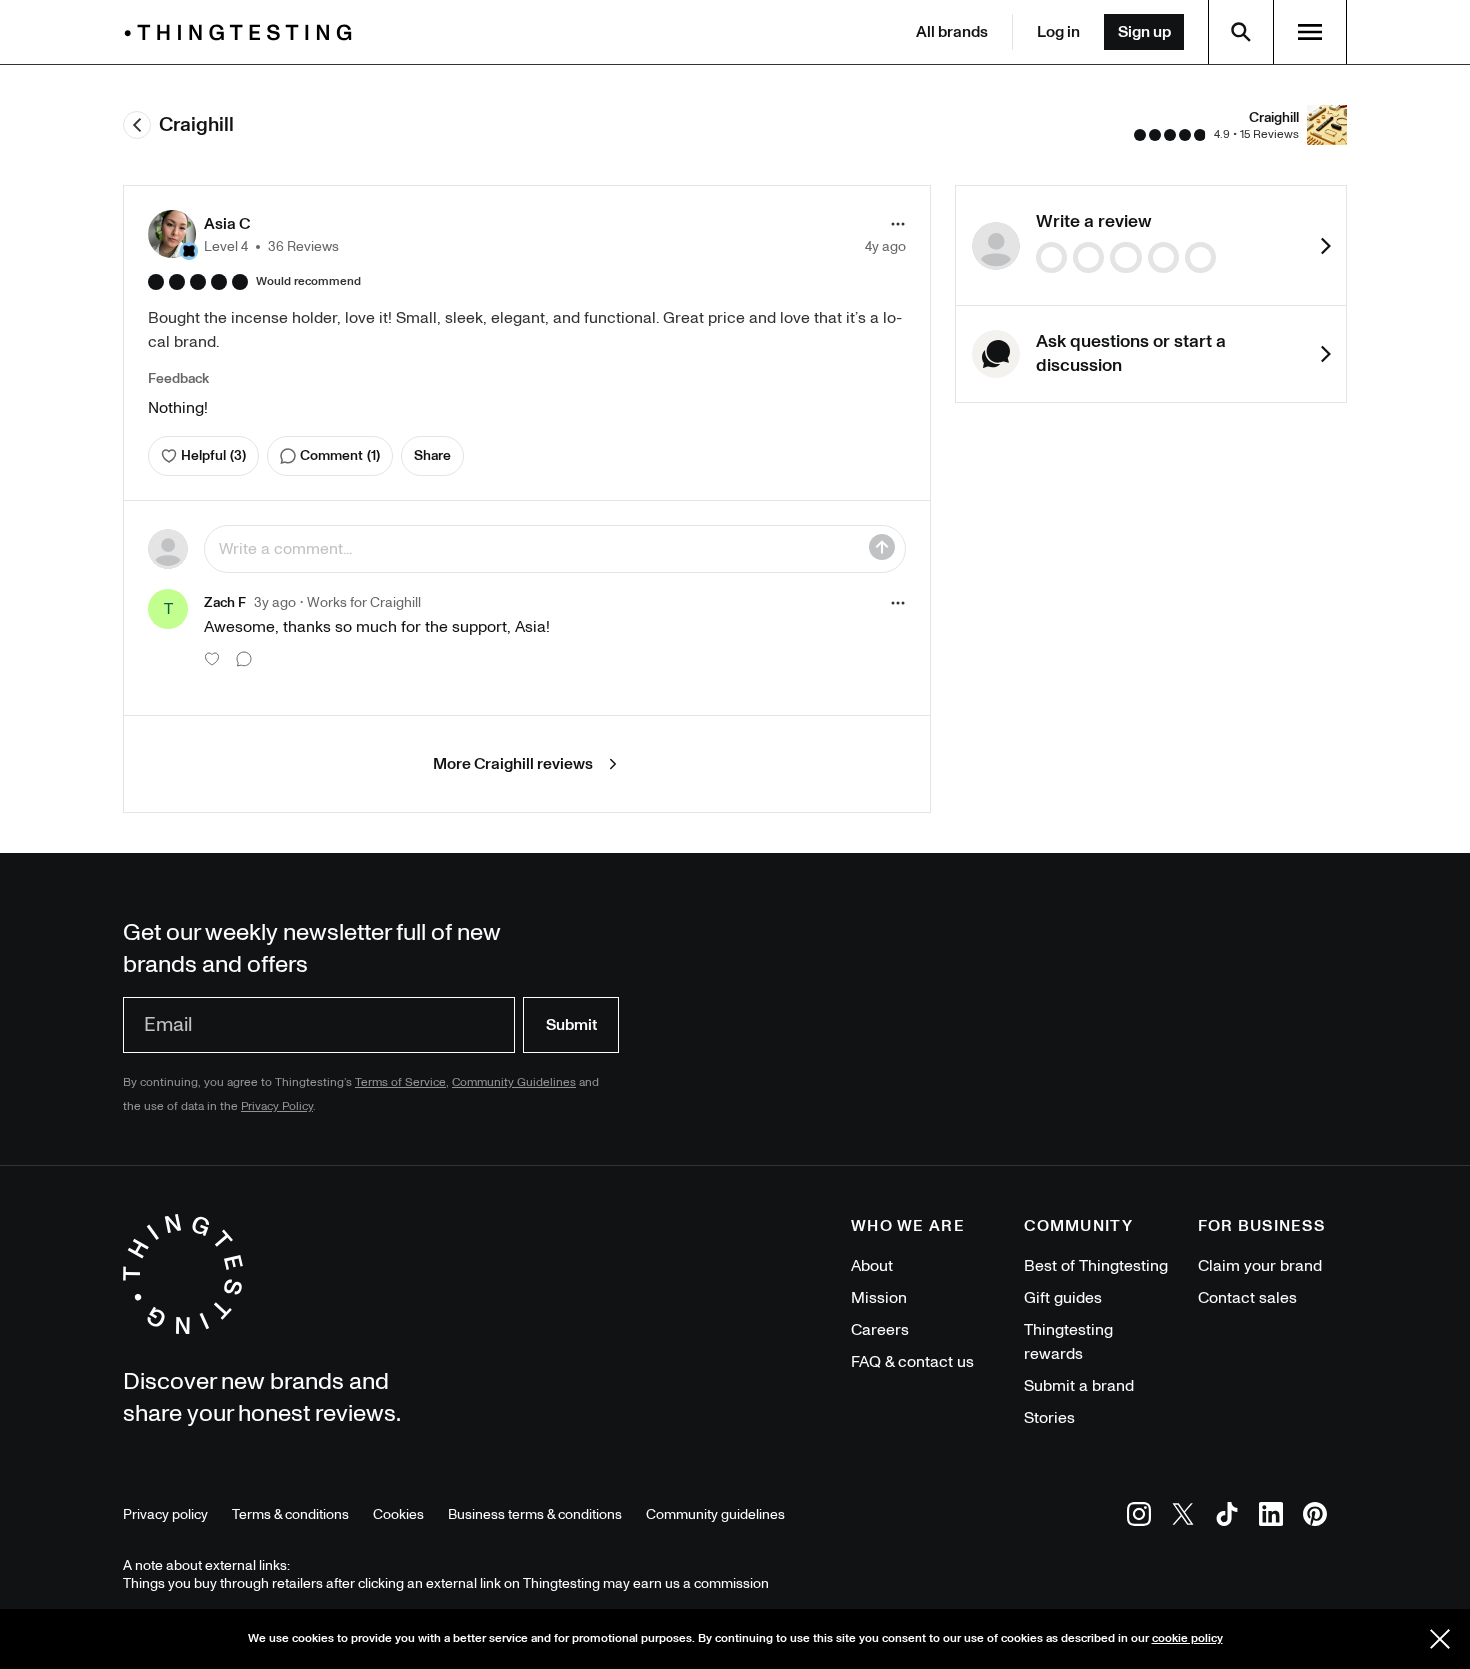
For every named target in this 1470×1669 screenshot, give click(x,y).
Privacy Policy (277, 1106)
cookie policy (1187, 1638)
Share (432, 455)
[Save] (882, 547)
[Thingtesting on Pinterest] (1315, 1517)
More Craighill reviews (513, 764)
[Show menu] (1310, 32)
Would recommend (308, 282)
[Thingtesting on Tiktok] (1227, 1517)
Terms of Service (400, 1082)
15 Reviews (1269, 134)
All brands (952, 32)
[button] (243, 234)
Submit (571, 1025)
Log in (1058, 32)
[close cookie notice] (1440, 1639)
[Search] (1241, 32)
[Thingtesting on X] (1183, 1517)
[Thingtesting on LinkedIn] (1271, 1517)
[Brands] (243, 32)
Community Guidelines (514, 1082)
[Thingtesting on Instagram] (1139, 1517)
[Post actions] (898, 224)
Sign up (1144, 32)
